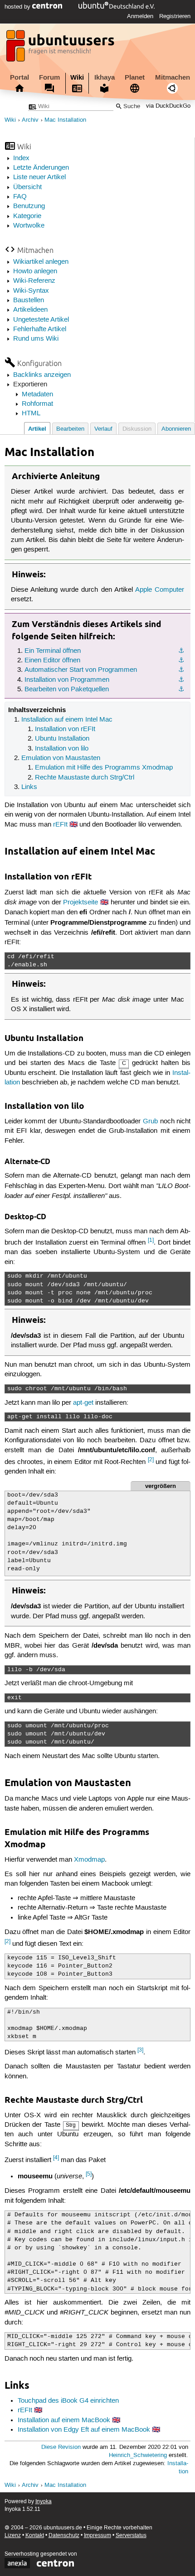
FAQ (20, 197)
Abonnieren (176, 429)
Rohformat (37, 404)
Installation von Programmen (67, 680)
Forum (49, 77)
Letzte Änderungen (41, 168)
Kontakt (35, 2536)
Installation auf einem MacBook (64, 2420)
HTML (31, 413)
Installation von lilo (62, 749)
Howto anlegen (35, 271)
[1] (151, 1240)
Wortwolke (29, 226)
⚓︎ (181, 651)
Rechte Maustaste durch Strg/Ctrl (85, 778)
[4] (56, 2158)
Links (29, 787)
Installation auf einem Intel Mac (67, 720)
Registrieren (175, 16)
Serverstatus (131, 2536)
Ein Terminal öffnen (53, 651)
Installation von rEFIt (65, 729)
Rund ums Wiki (36, 339)
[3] (140, 2050)
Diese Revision (61, 2447)
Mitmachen (173, 77)
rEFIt (60, 825)
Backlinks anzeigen (42, 375)
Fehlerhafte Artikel (40, 329)
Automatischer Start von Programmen (81, 670)
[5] (89, 2174)
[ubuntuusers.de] (61, 48)
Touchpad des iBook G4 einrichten (68, 2401)
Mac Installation (65, 120)
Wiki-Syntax (31, 291)
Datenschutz (64, 2536)
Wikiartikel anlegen (41, 262)
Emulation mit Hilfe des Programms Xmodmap (104, 768)
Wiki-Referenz (34, 281)
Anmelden (140, 16)
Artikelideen (30, 310)
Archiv (30, 120)
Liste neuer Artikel (39, 177)
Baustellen (29, 300)
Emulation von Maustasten (61, 758)
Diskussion (137, 429)
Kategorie (27, 216)
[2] (151, 1460)
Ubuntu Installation (62, 739)
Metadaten (37, 394)
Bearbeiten (70, 429)
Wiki (77, 77)
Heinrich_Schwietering (138, 2455)
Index (21, 158)
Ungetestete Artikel (41, 320)
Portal (19, 77)
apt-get (83, 1403)
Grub (150, 1122)
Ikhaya (105, 77)
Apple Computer (160, 590)
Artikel (37, 429)
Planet (135, 77)
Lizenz (13, 2536)
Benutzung (29, 206)
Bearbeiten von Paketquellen (67, 689)
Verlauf (103, 429)
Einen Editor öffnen (52, 661)
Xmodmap (89, 1860)
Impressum (97, 2536)
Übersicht (27, 187)
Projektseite (80, 903)
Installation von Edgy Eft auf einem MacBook (84, 2430)
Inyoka (44, 2502)
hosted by (18, 7)
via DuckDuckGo (168, 107)
